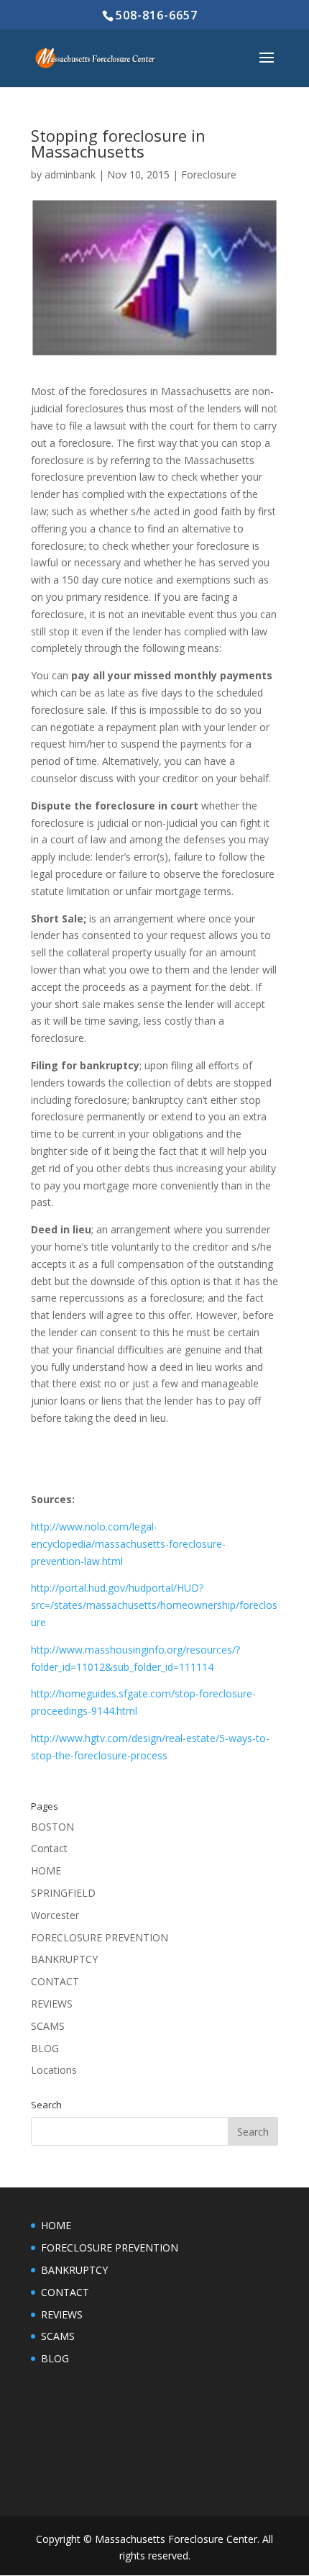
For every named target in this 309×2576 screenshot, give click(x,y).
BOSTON (52, 1827)
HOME (46, 1870)
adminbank (70, 174)
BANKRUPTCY (64, 1959)
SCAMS (48, 2026)
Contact (49, 1848)
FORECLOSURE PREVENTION (100, 1937)
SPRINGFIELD (63, 1893)
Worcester (55, 1915)
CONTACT (55, 1981)
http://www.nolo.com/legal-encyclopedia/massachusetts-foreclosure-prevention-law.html (128, 1544)
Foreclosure (209, 174)
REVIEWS (52, 2004)
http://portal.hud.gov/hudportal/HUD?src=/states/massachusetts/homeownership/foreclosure (154, 1605)
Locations (54, 2070)
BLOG (45, 2048)
